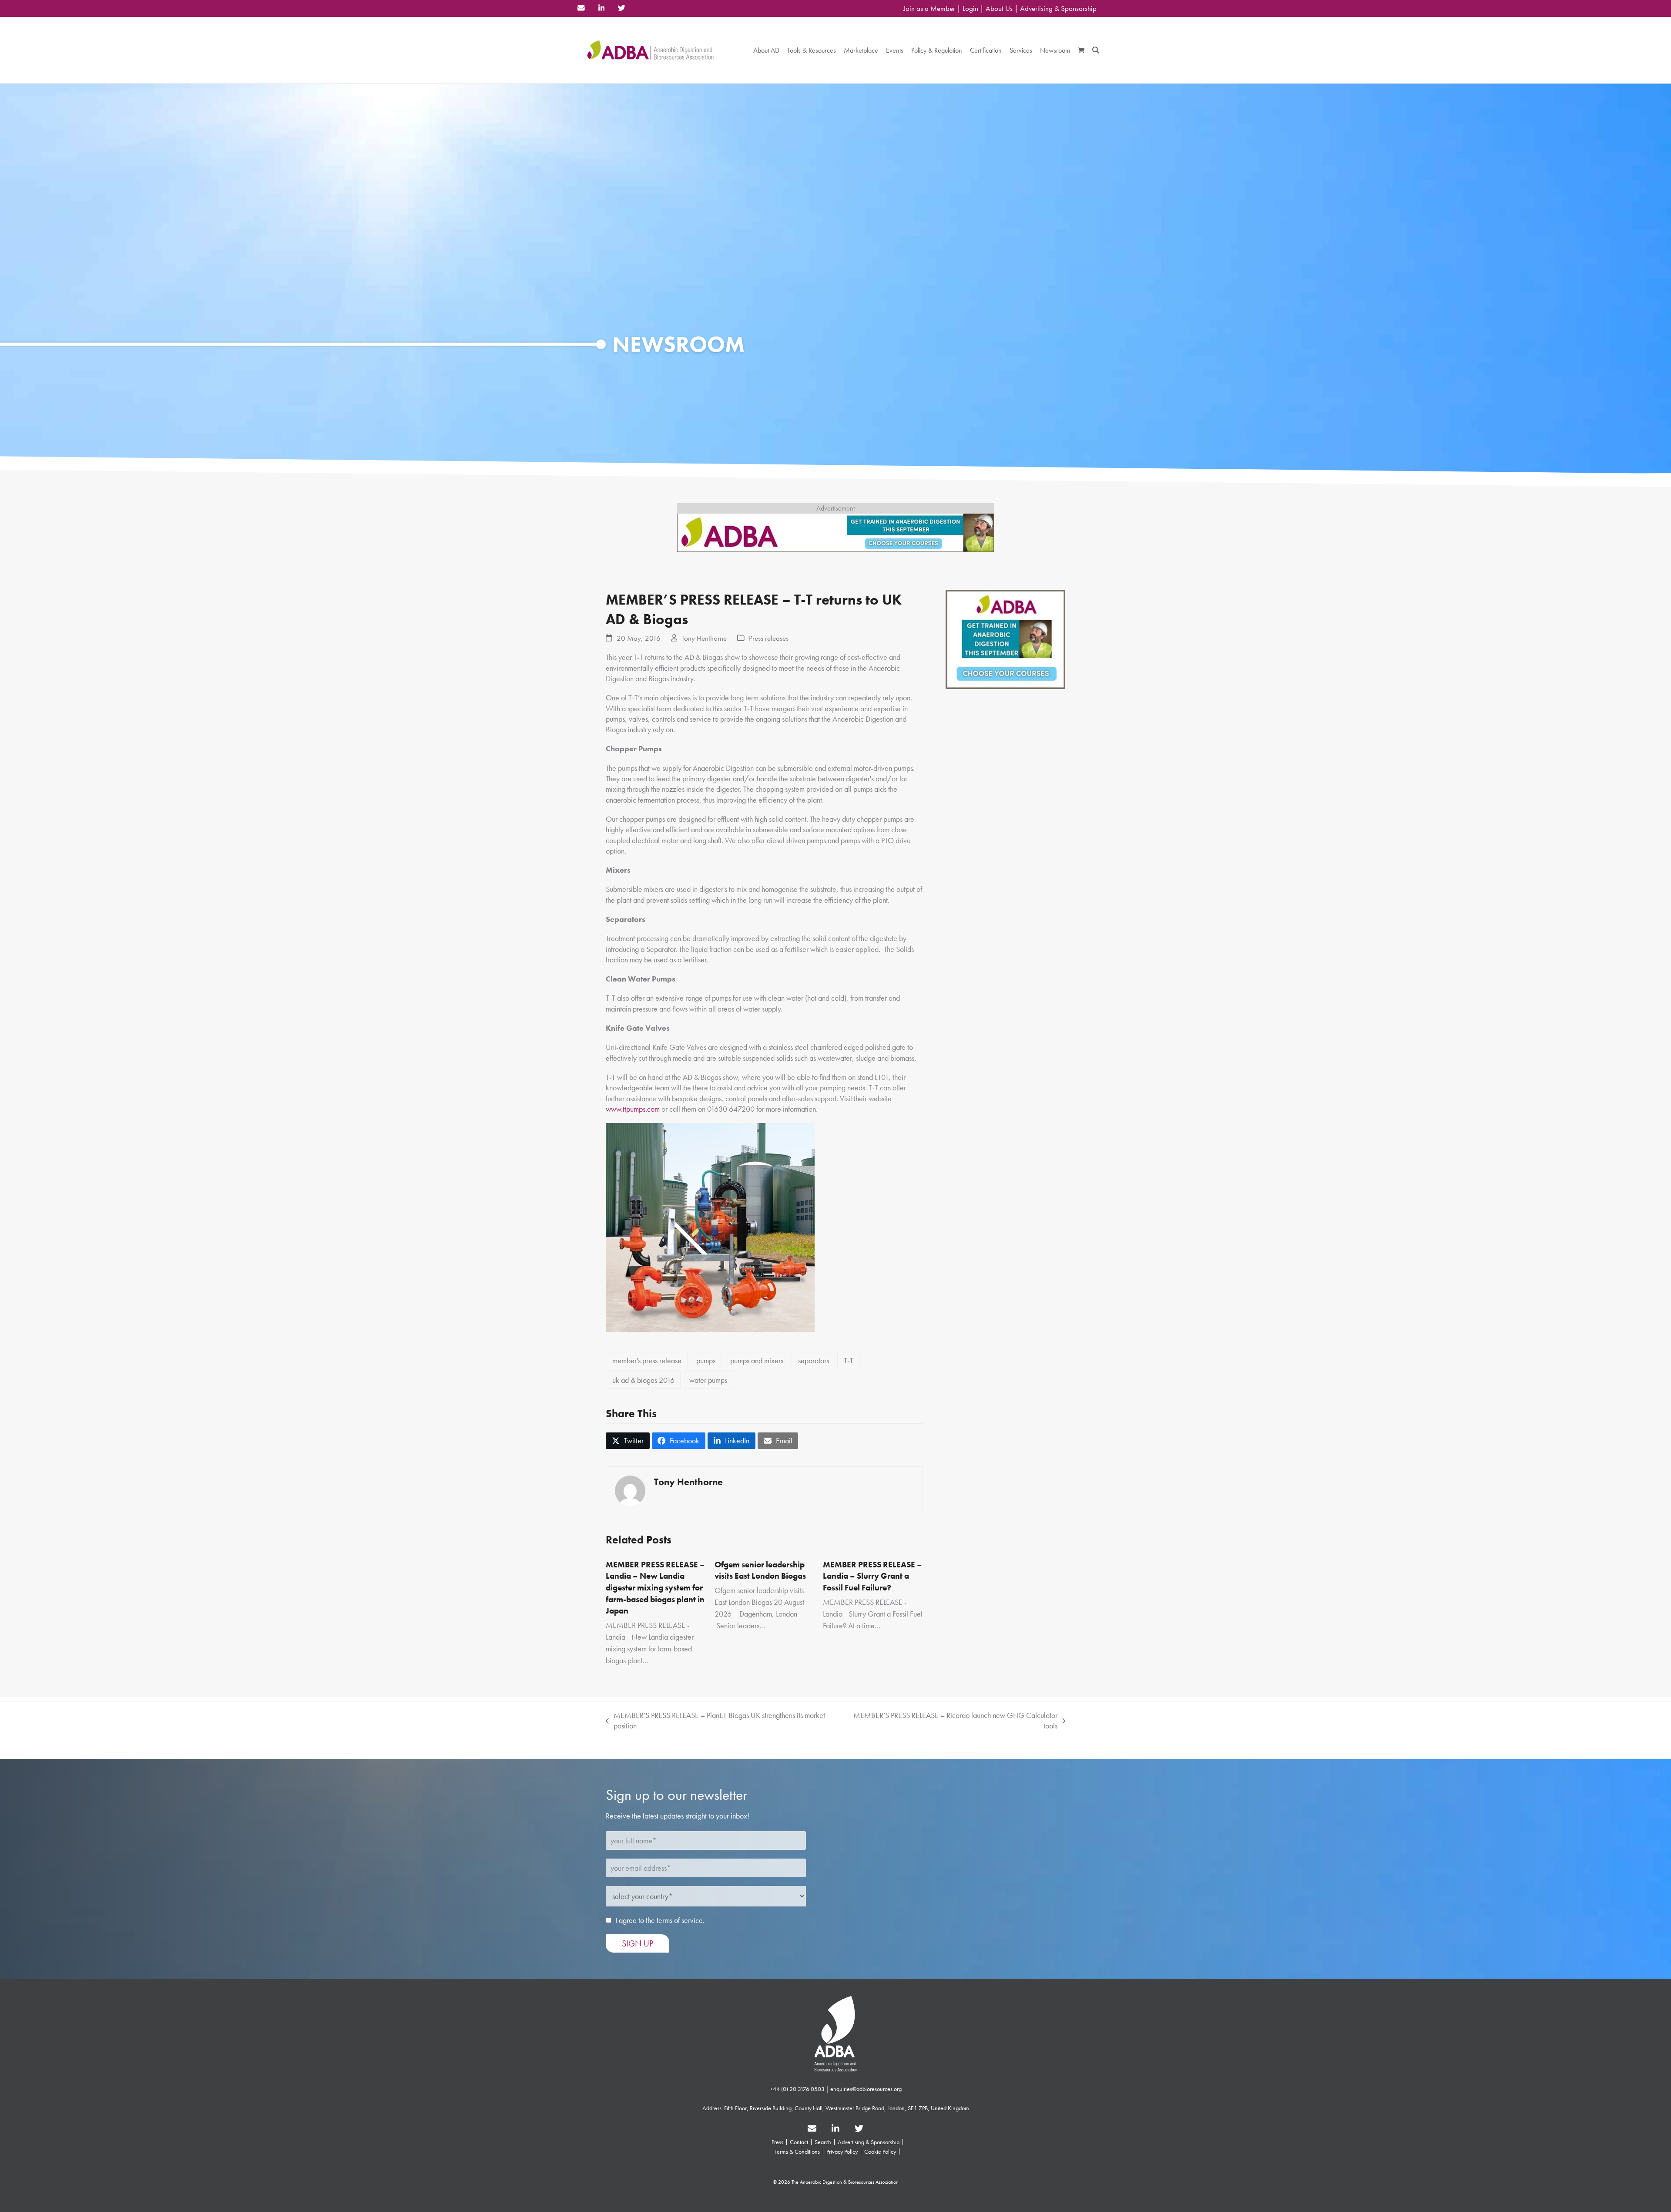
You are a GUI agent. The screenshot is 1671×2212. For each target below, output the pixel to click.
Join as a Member (929, 8)
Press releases (769, 638)
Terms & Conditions (797, 2151)
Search (823, 2142)
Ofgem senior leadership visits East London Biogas (760, 1570)
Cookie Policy (880, 2151)
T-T (849, 1360)
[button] (1081, 50)
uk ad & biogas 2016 (643, 1380)
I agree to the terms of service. (660, 1920)
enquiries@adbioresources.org (866, 2089)
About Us (999, 8)
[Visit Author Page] (630, 1490)
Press (777, 2142)
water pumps (708, 1380)
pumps (706, 1360)
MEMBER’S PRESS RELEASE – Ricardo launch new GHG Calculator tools (952, 1721)
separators (814, 1360)
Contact (799, 2142)
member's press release (647, 1360)
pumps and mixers (757, 1360)
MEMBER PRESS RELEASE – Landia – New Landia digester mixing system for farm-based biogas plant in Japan (655, 1588)
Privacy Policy (842, 2151)
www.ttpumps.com (633, 1109)
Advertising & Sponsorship (1058, 8)
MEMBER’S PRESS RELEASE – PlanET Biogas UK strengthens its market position (715, 1721)
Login (970, 8)
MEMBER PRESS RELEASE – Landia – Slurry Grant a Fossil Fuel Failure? (872, 1576)
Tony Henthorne (704, 638)
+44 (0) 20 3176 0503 (797, 2089)
